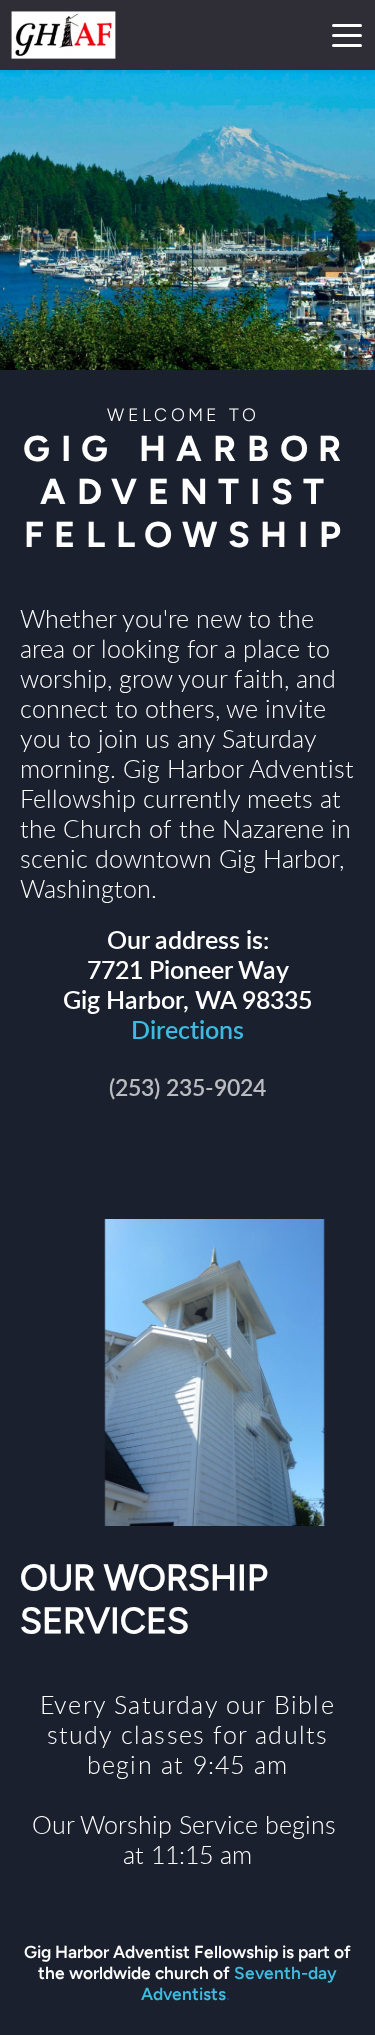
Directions (187, 1031)
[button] (347, 35)
